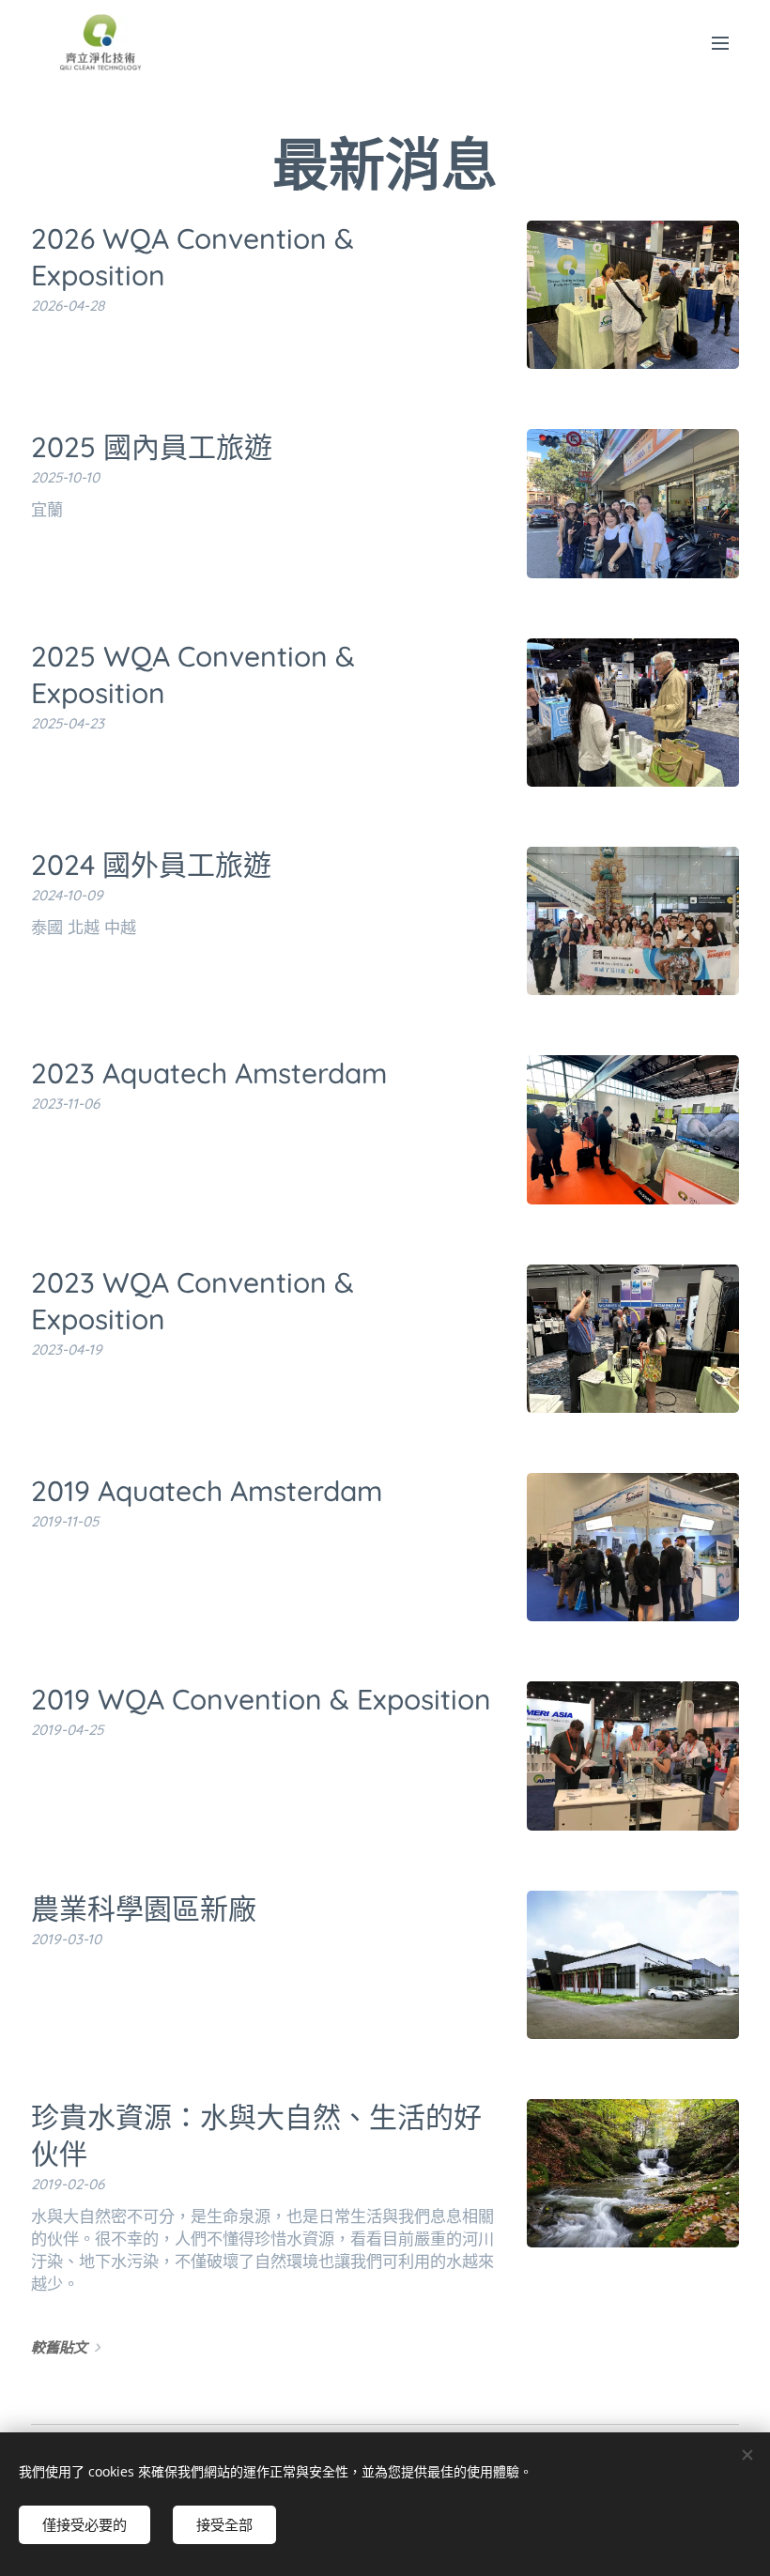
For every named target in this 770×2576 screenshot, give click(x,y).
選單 (720, 42)
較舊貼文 (59, 2347)
